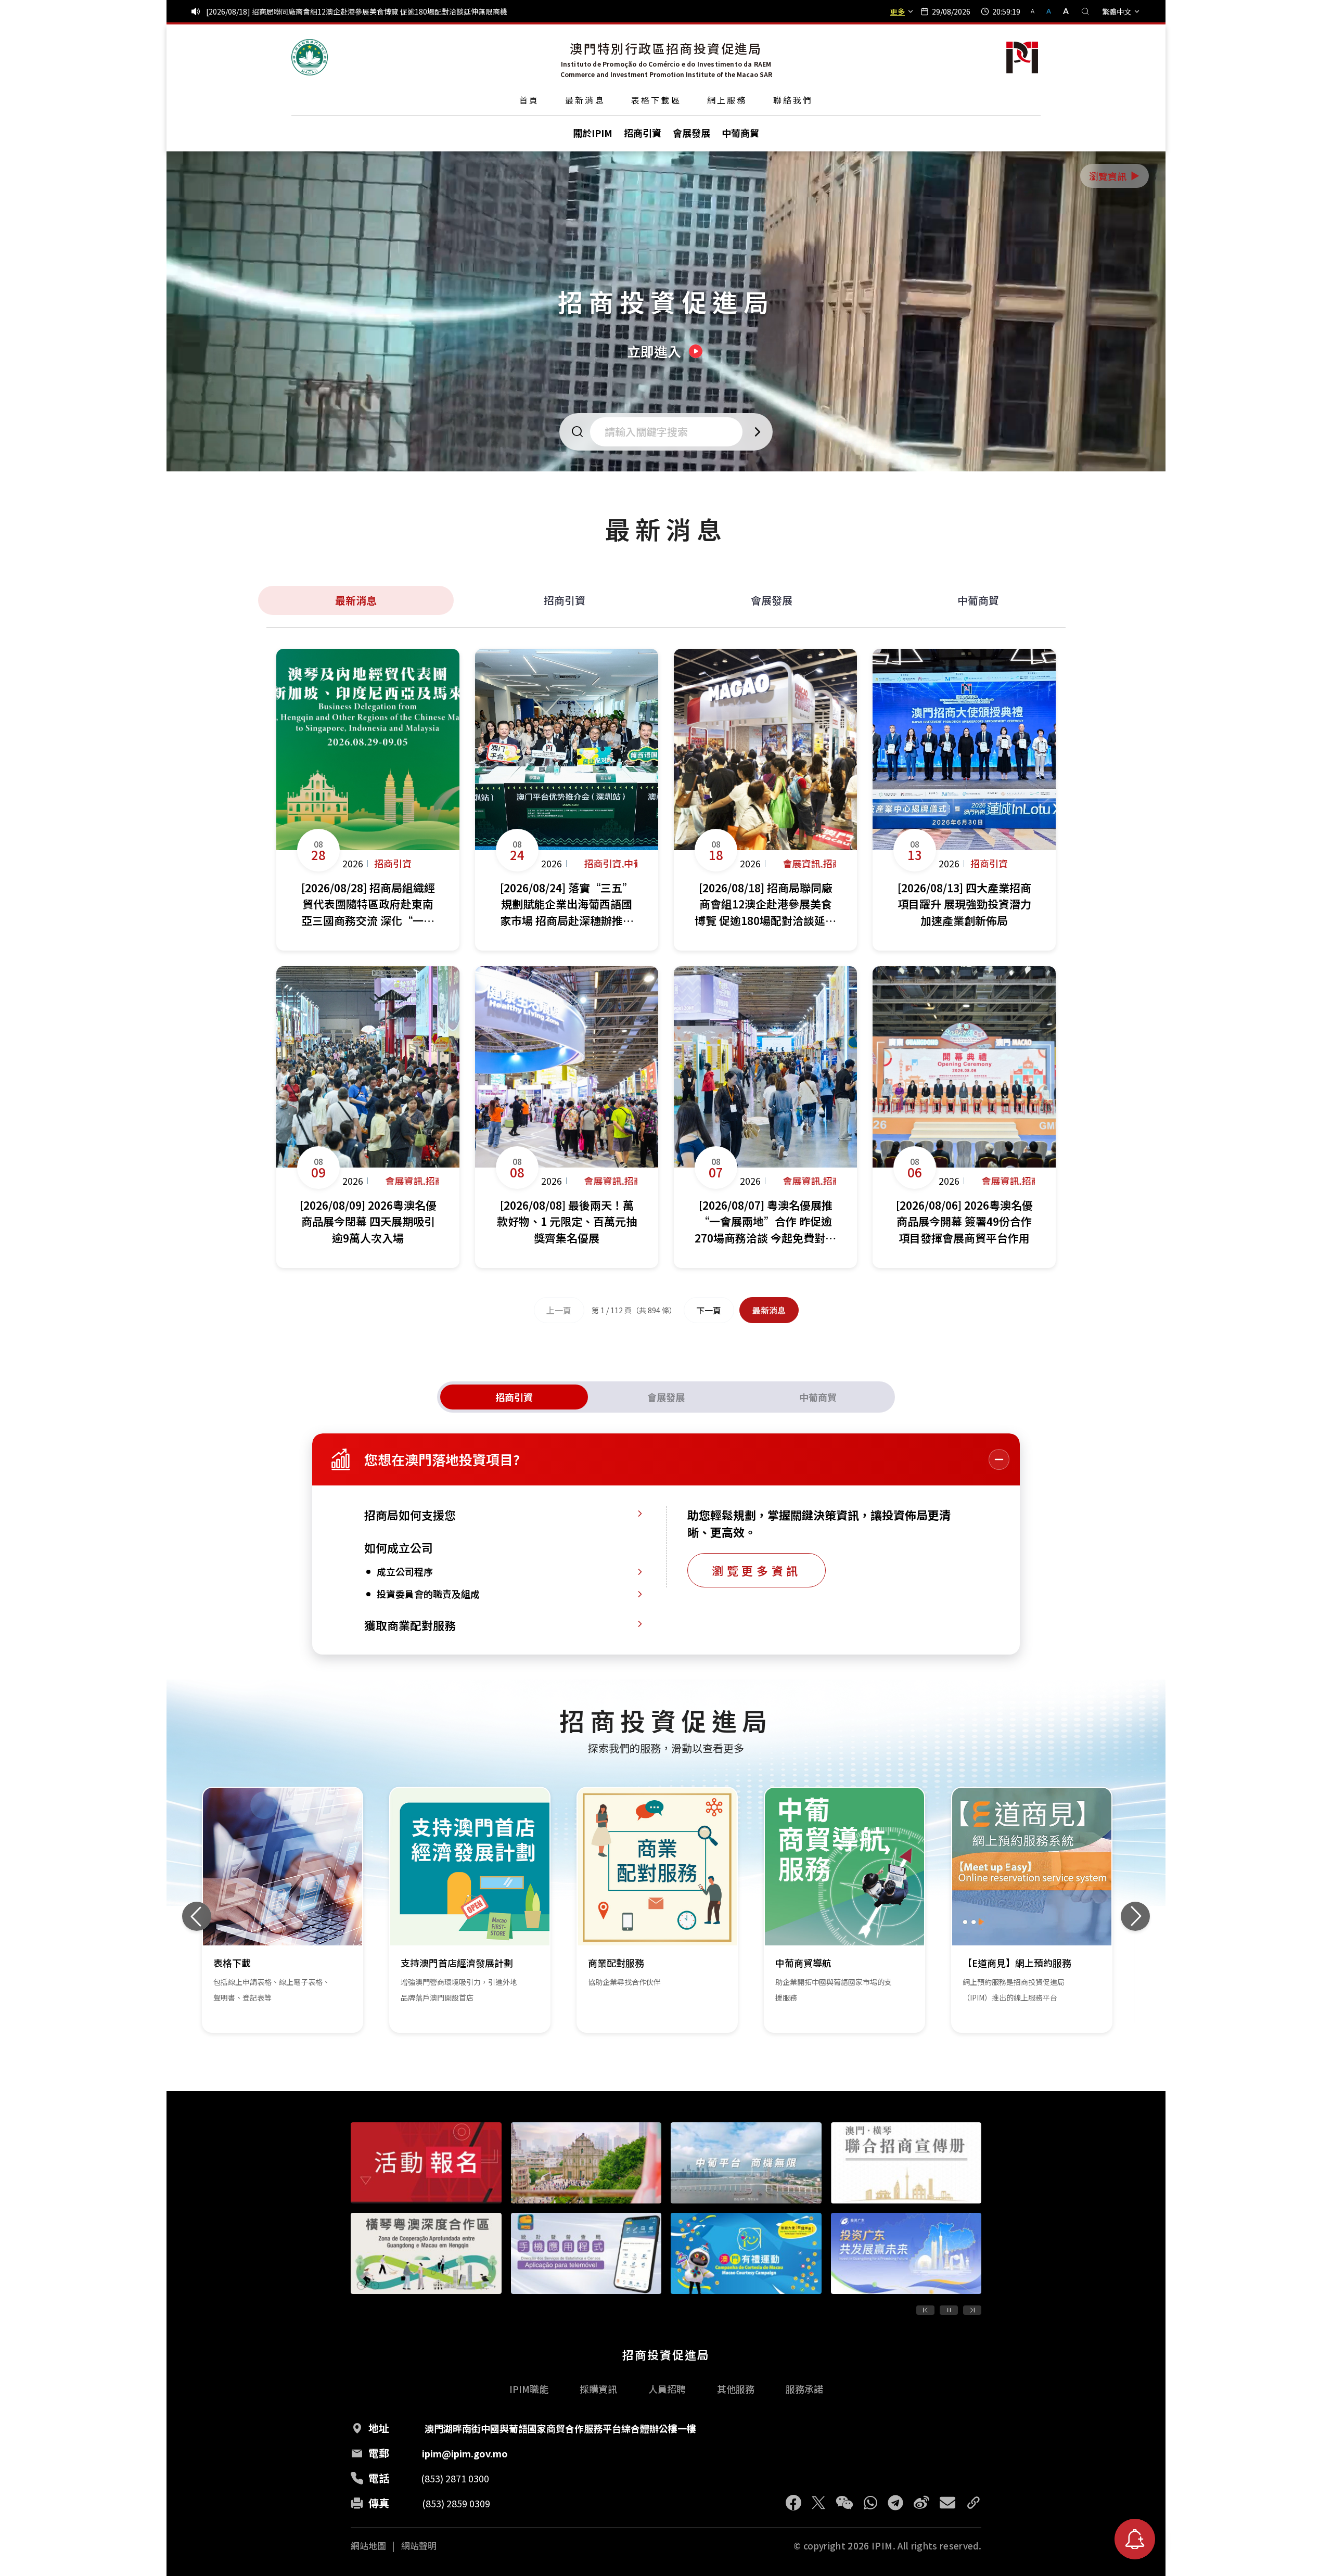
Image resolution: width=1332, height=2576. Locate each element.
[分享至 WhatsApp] (870, 2503)
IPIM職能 (529, 2389)
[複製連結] (974, 2503)
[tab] (514, 1397)
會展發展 (772, 600)
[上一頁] (925, 2310)
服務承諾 (804, 2389)
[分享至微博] (921, 2503)
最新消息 (585, 100)
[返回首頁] (310, 57)
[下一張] (1135, 1916)
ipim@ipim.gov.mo (465, 2453)
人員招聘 (667, 2389)
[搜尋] (1085, 11)
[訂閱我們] (1135, 2539)
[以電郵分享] (947, 2503)
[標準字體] (1050, 11)
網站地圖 (368, 2546)
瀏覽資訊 (1115, 176)
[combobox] (669, 432)
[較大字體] (1062, 11)
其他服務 (736, 2389)
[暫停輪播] (949, 2310)
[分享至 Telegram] (895, 2503)
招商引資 (565, 600)
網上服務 (727, 100)
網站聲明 (419, 2546)
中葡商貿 (978, 600)
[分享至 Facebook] (793, 2503)
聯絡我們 (793, 100)
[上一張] (197, 1916)
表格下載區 (656, 100)
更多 (898, 11)
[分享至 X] (818, 2503)
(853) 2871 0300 (455, 2478)
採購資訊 (598, 2389)
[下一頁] (972, 2310)
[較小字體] (1037, 11)
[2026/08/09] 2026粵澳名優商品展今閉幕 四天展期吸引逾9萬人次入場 (320, 11)
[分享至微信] (844, 2503)
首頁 (529, 100)
